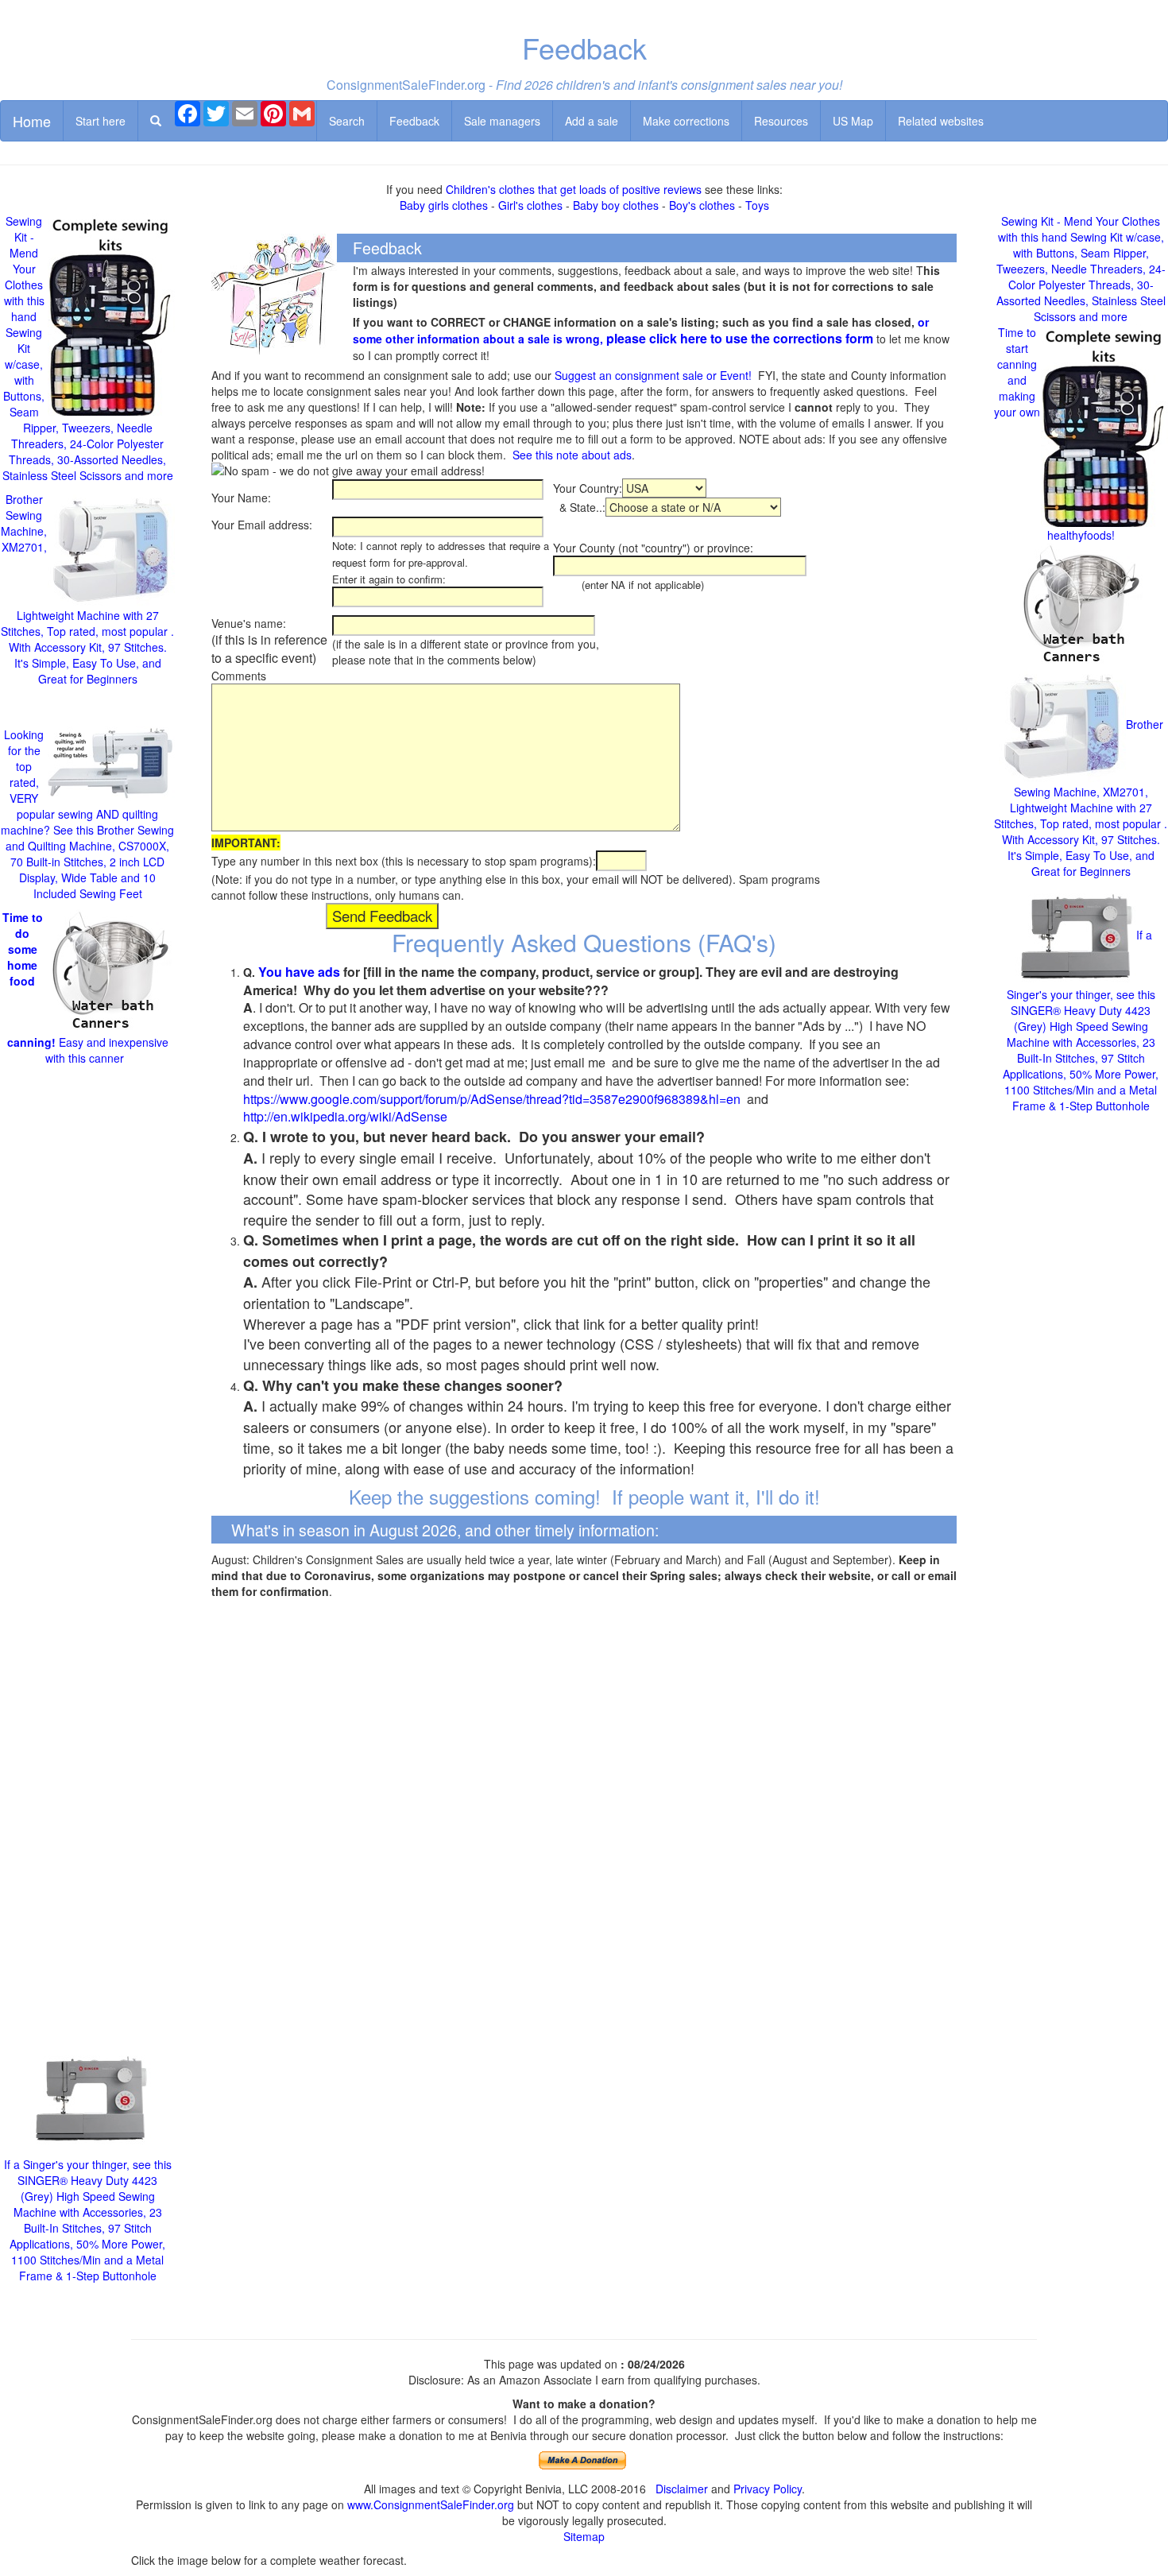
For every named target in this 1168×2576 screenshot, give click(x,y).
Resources (781, 121)
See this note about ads (572, 455)
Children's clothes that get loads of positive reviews (574, 189)
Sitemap (584, 2536)
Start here (101, 121)
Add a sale (592, 121)
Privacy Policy (768, 2489)
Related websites (941, 121)
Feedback (414, 121)
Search (347, 121)
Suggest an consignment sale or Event (652, 375)
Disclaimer (682, 2489)
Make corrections (686, 121)
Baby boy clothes (616, 205)
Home (32, 121)
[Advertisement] (87, 1553)
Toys (757, 205)
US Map (853, 121)
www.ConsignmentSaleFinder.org (431, 2504)
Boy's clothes (702, 205)
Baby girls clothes (444, 205)
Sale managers (502, 121)
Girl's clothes (530, 205)
